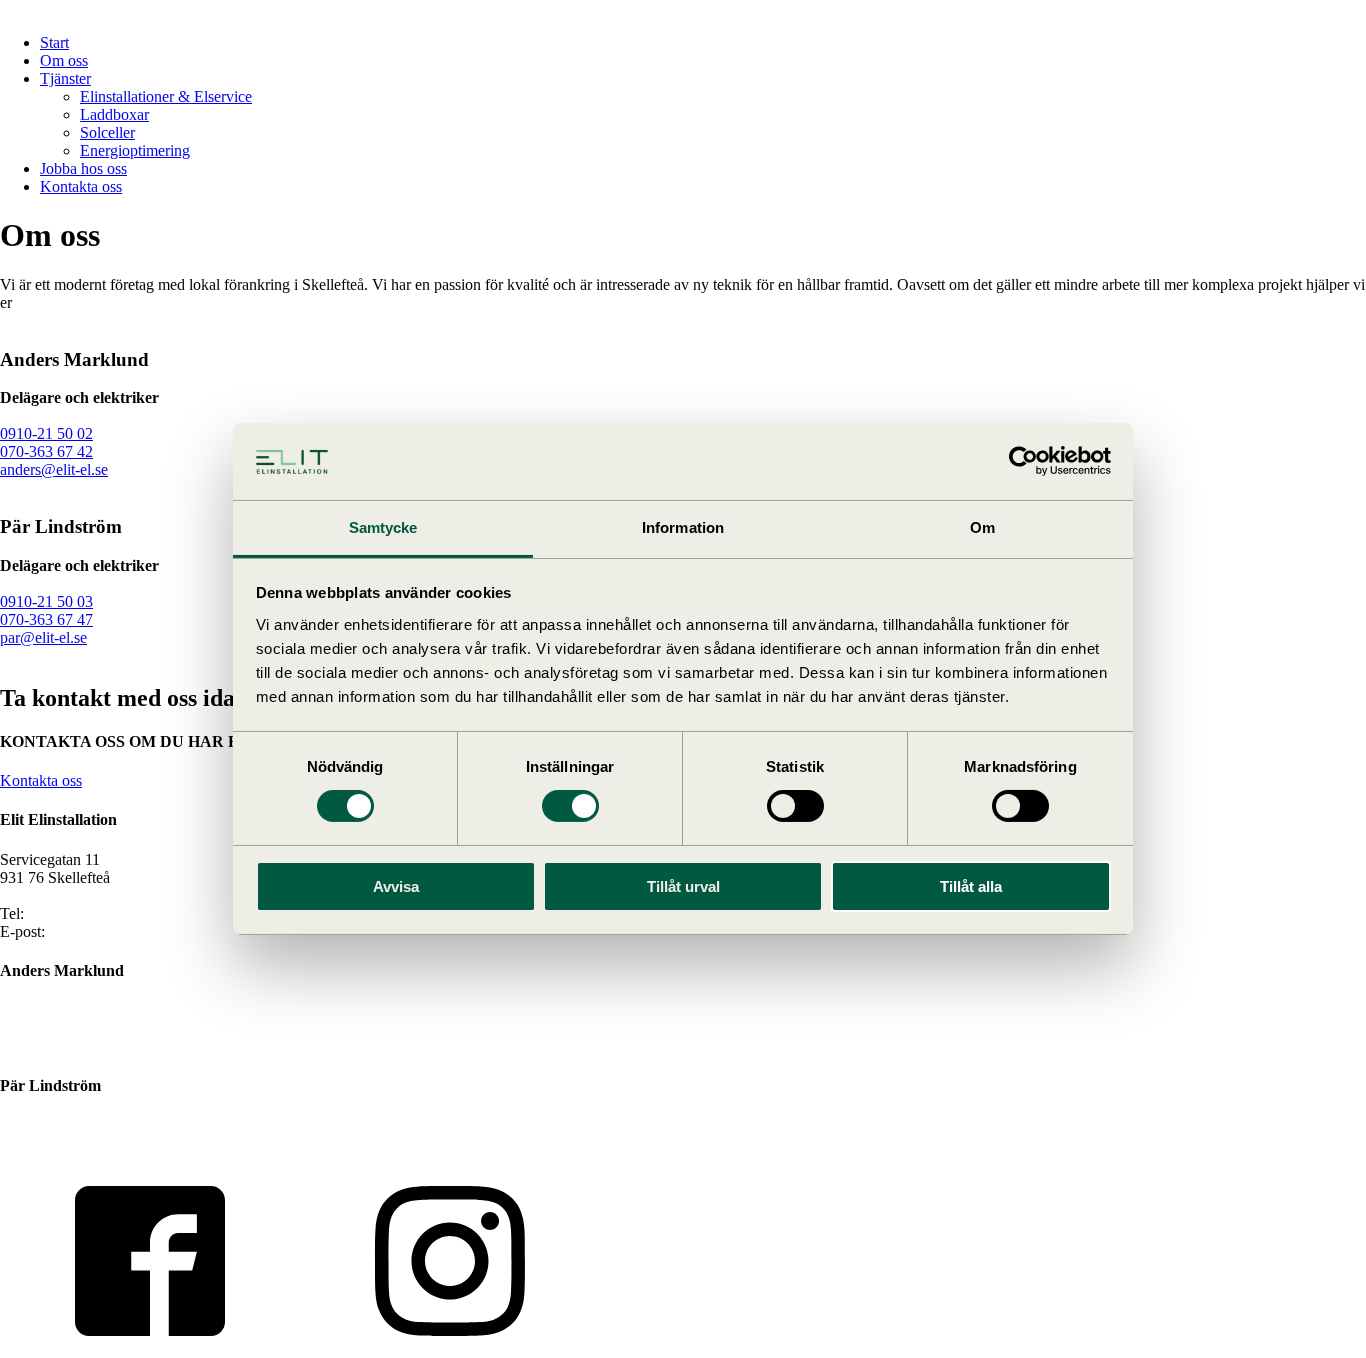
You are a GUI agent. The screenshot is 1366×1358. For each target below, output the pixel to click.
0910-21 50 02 (46, 433)
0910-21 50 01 (74, 913)
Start (54, 42)
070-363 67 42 (46, 451)
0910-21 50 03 (46, 601)
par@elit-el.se (43, 637)
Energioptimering (135, 150)
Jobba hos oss (83, 168)
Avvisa (396, 886)
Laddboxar (114, 114)
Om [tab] (982, 527)
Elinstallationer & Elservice (166, 96)
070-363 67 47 (46, 619)
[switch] (570, 806)
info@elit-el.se (95, 931)
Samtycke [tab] (383, 527)
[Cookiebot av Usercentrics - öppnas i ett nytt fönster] (1023, 461)
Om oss (64, 60)
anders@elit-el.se (54, 469)
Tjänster (65, 78)
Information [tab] (683, 527)
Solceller (107, 132)
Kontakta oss (81, 186)
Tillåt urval (683, 886)
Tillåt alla (971, 886)
